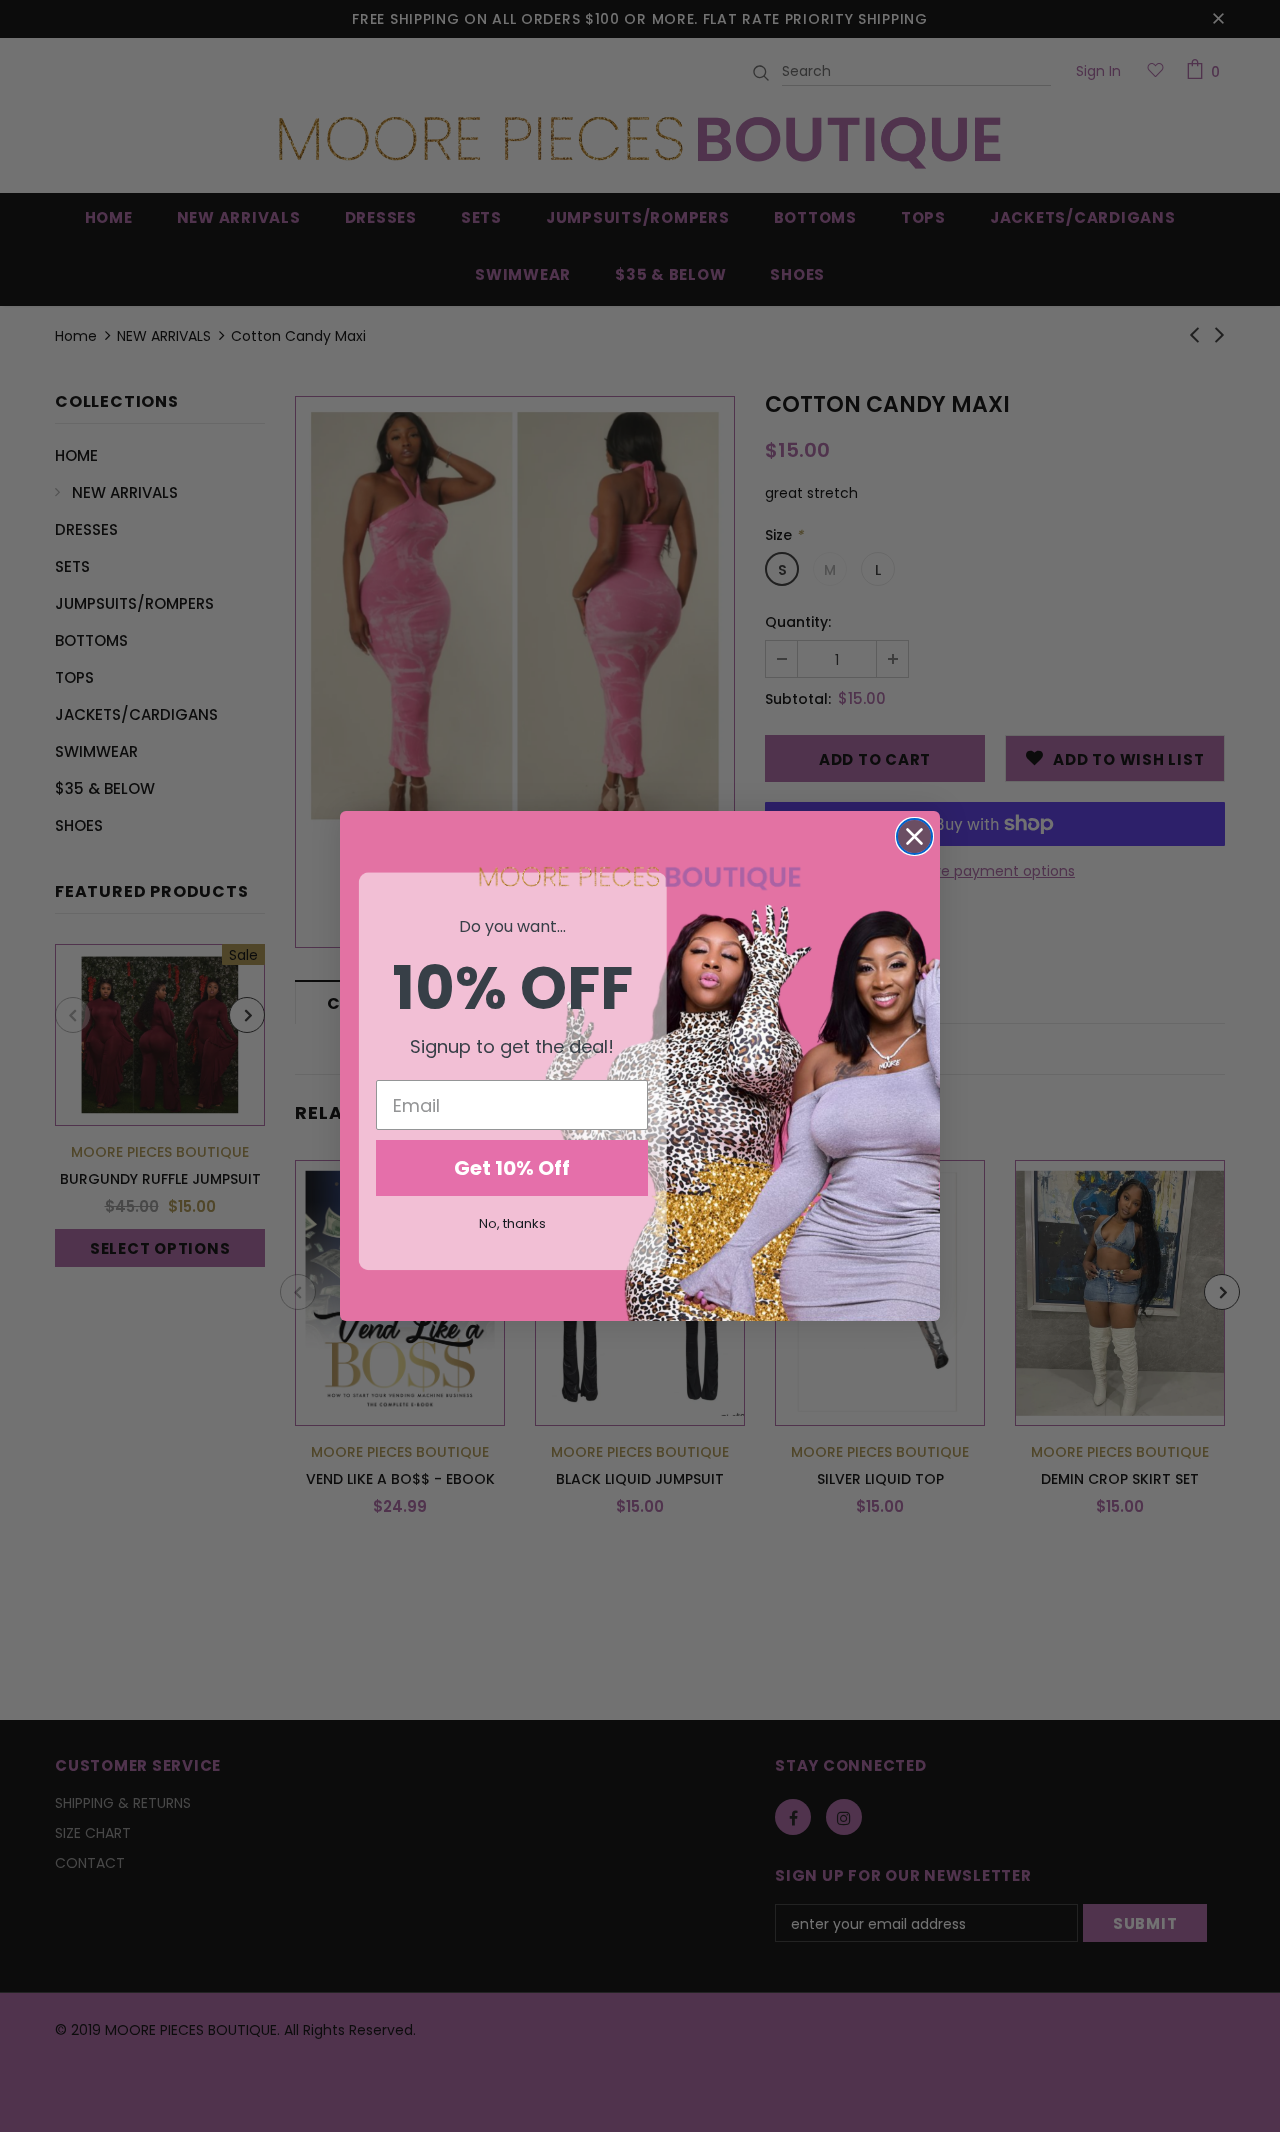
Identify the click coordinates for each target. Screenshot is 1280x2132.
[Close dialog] (914, 836)
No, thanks (512, 1223)
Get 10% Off (512, 1168)
